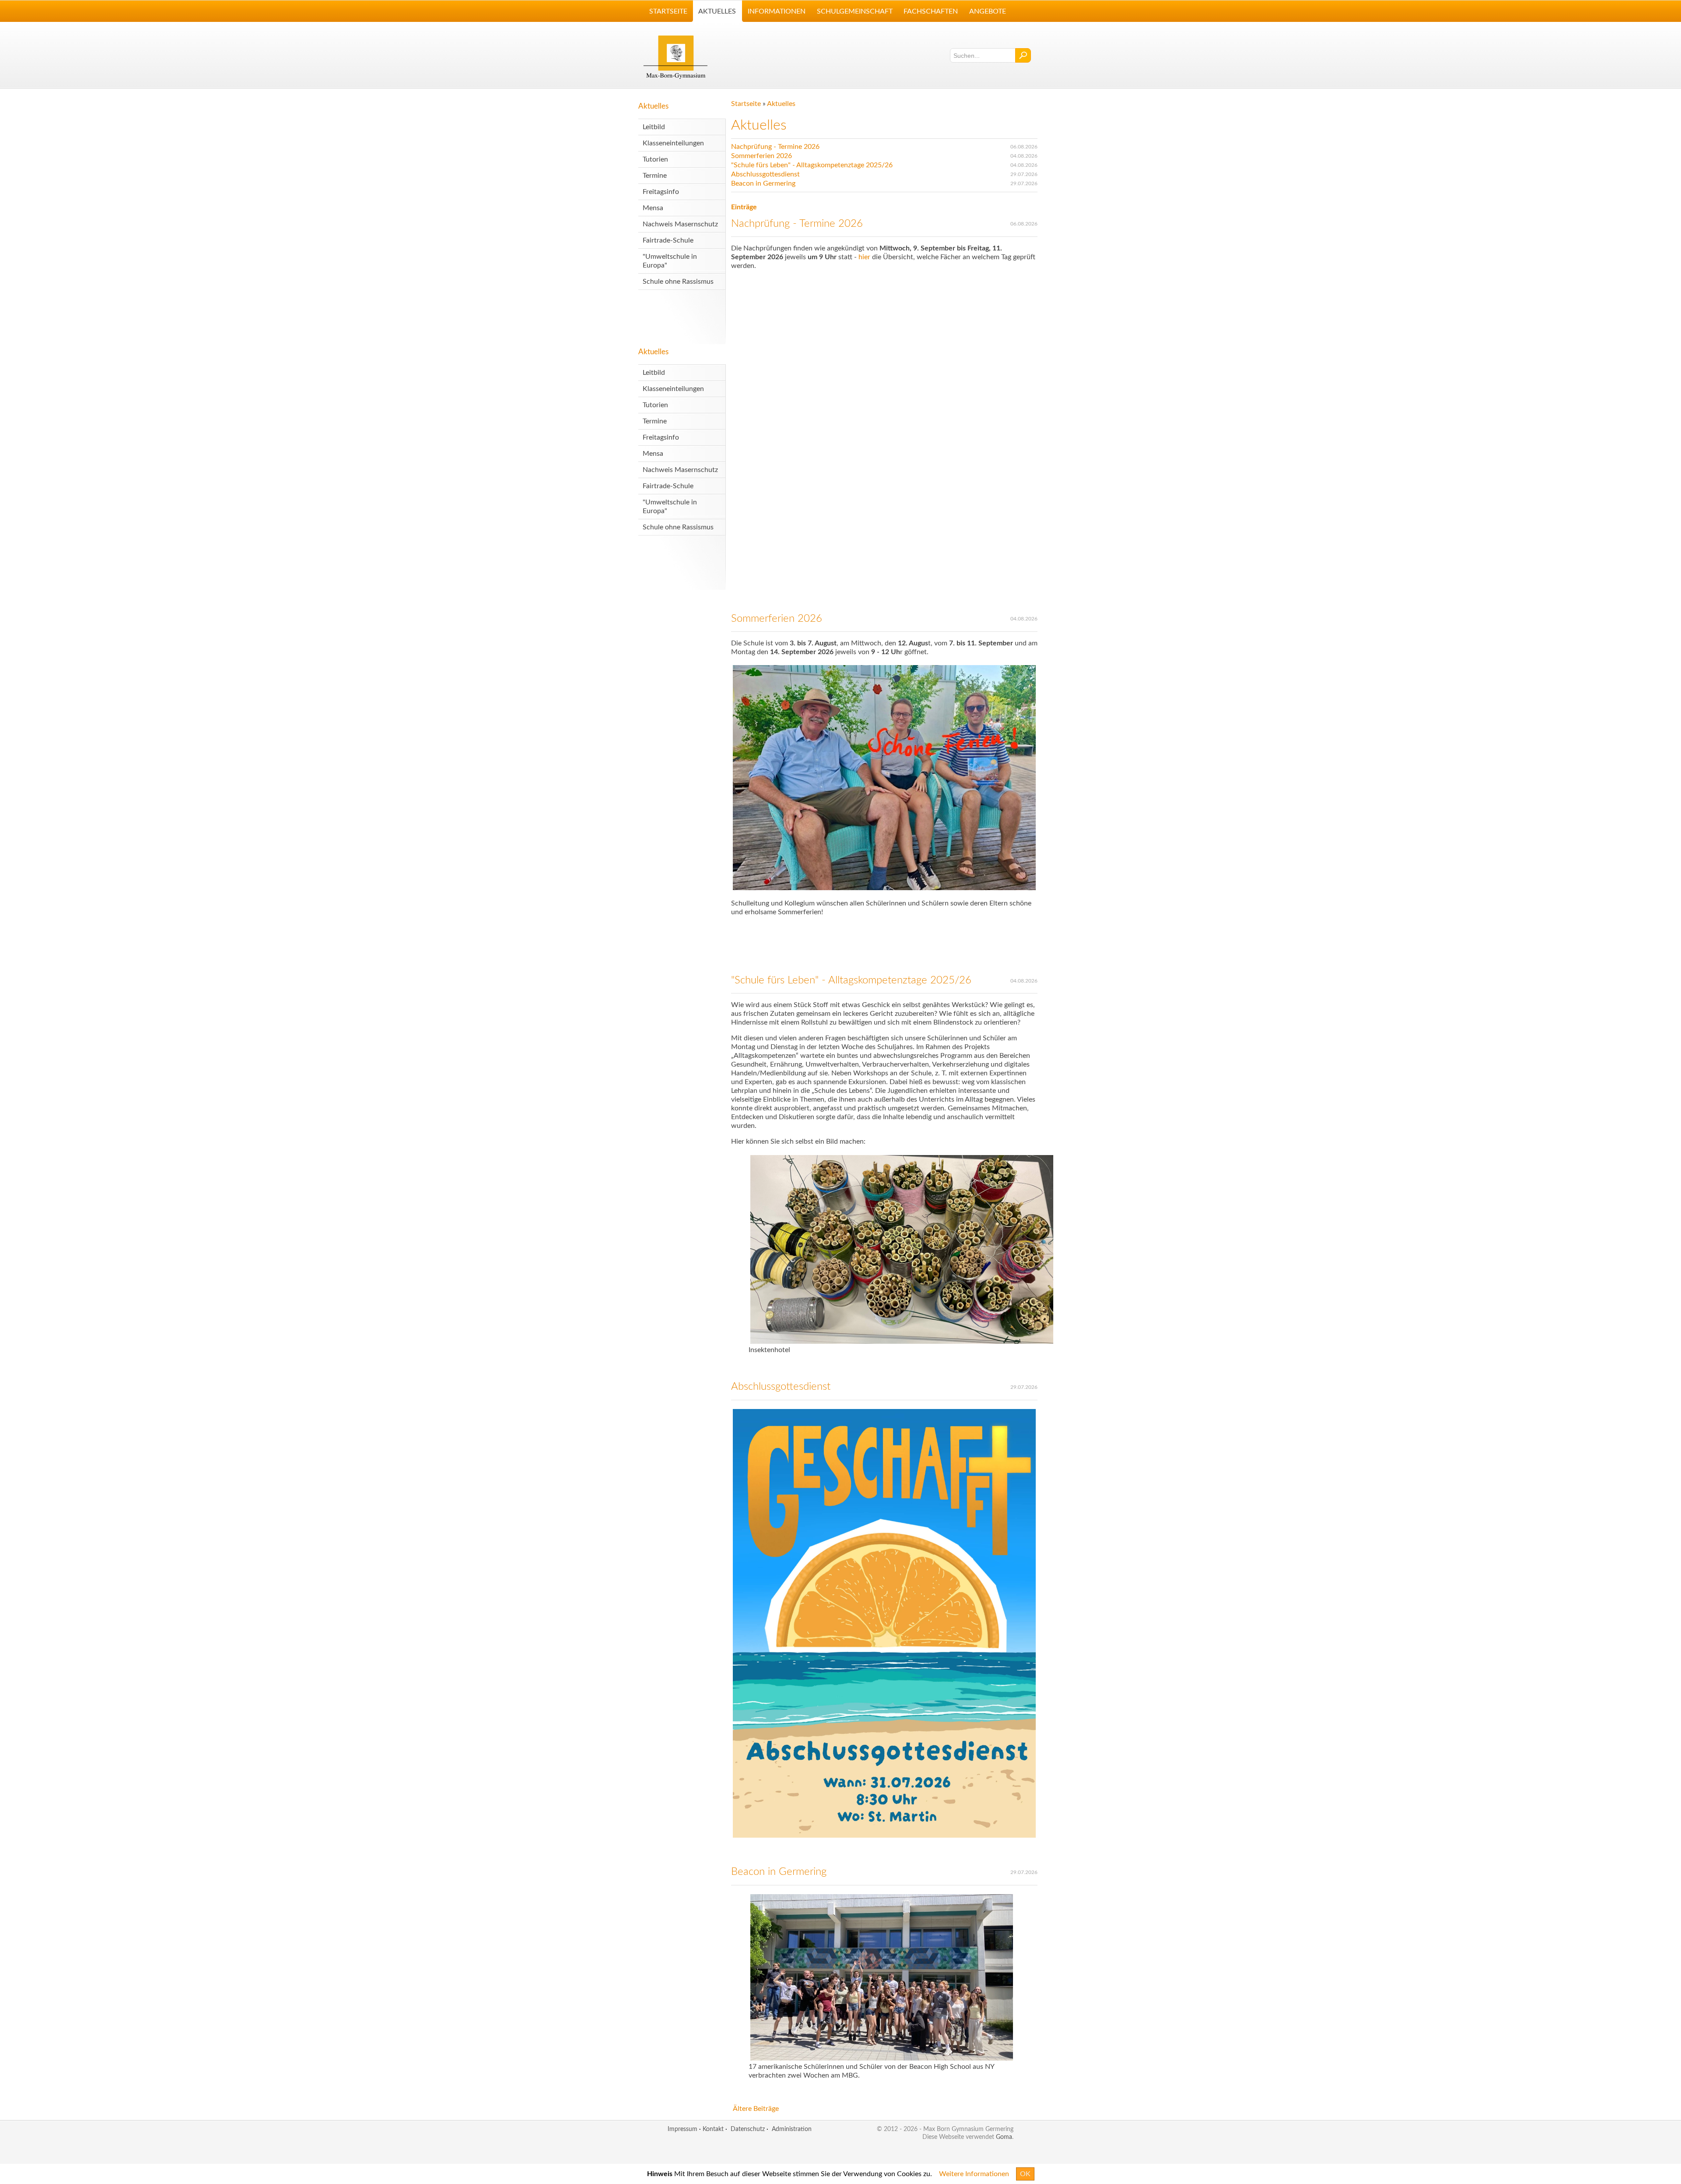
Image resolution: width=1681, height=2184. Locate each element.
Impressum (682, 2129)
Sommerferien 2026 (761, 156)
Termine (655, 176)
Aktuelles (653, 106)
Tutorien (655, 159)
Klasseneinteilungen (673, 143)
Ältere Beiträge (756, 2109)
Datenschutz (748, 2129)
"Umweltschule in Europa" (670, 261)
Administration (792, 2129)
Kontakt (713, 2129)
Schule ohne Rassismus (678, 282)
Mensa (653, 208)
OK (1025, 2174)
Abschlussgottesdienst (765, 174)
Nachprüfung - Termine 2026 (775, 147)
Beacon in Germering (763, 183)
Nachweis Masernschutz (680, 224)
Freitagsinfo (661, 192)
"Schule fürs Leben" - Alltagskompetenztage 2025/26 (812, 165)
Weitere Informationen (974, 2174)
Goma (1004, 2137)
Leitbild (654, 127)
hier (865, 257)
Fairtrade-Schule (668, 240)
